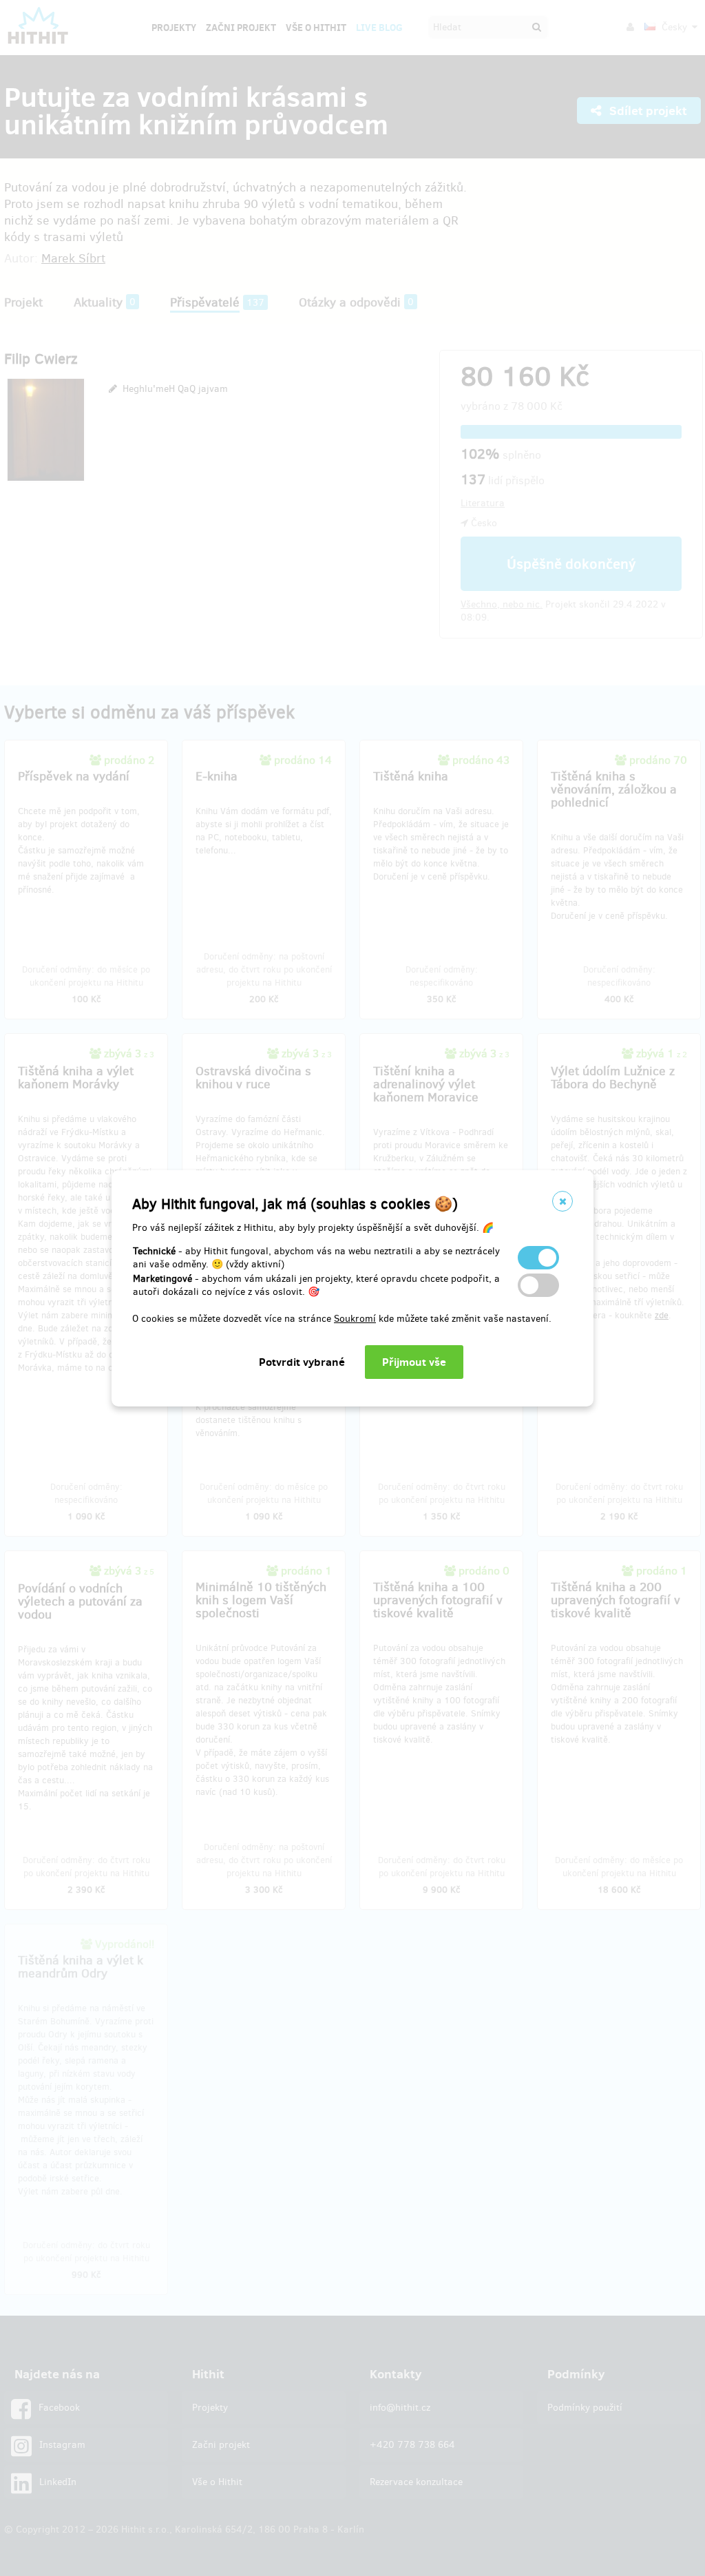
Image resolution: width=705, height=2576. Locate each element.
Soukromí (355, 1319)
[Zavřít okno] (562, 1201)
